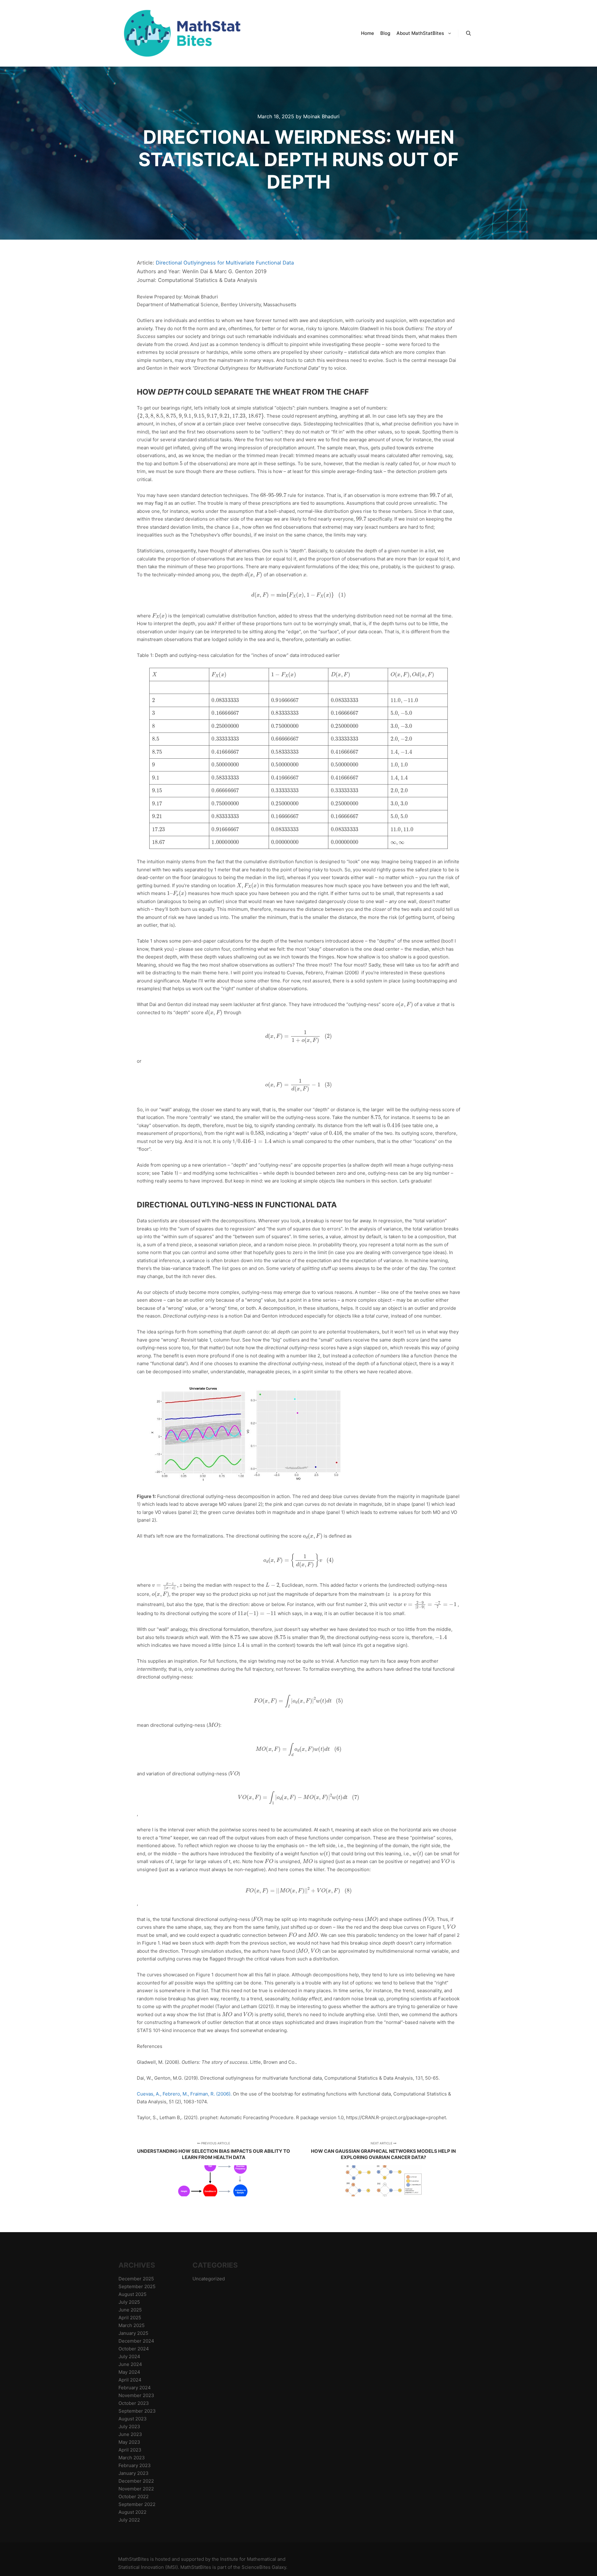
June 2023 (130, 2434)
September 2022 (137, 2504)
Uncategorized (209, 2279)
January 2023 (134, 2473)
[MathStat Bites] (180, 33)
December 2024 (136, 2341)
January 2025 (133, 2333)
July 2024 (129, 2356)
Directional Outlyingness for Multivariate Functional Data (225, 263)
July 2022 (129, 2520)
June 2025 (130, 2310)
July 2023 (129, 2426)
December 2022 (136, 2481)
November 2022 (136, 2489)
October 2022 (134, 2496)
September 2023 (137, 2411)
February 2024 (135, 2388)
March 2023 (132, 2458)
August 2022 (132, 2512)
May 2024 (129, 2372)
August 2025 (132, 2294)
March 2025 (132, 2325)
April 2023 (130, 2450)
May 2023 (129, 2442)
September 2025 (137, 2286)
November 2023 (136, 2395)
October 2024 (134, 2349)
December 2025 (136, 2279)
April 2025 (130, 2318)
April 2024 (130, 2380)
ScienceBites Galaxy (264, 2567)
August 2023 (133, 2419)
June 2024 (130, 2364)
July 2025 (129, 2302)
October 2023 (134, 2403)
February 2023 (135, 2465)
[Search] (469, 33)
